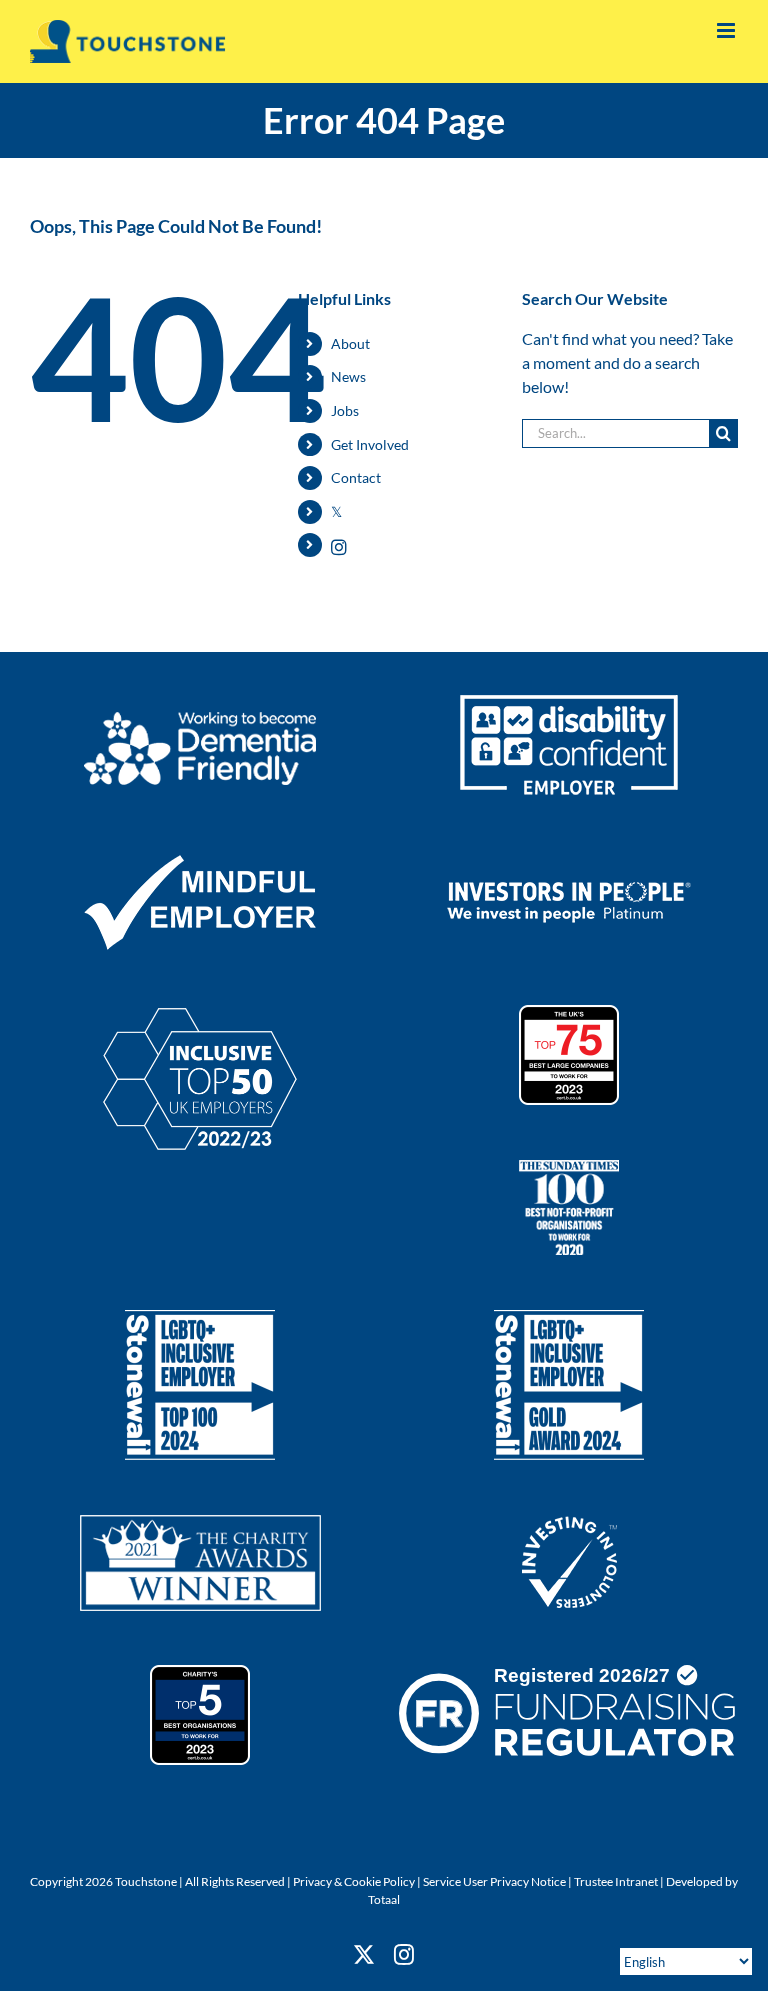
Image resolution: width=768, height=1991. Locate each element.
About (350, 343)
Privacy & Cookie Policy (354, 1881)
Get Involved (370, 444)
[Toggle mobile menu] (727, 30)
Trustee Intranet (616, 1881)
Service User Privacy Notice (494, 1881)
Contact (356, 477)
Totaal (384, 1899)
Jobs (345, 410)
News (348, 376)
